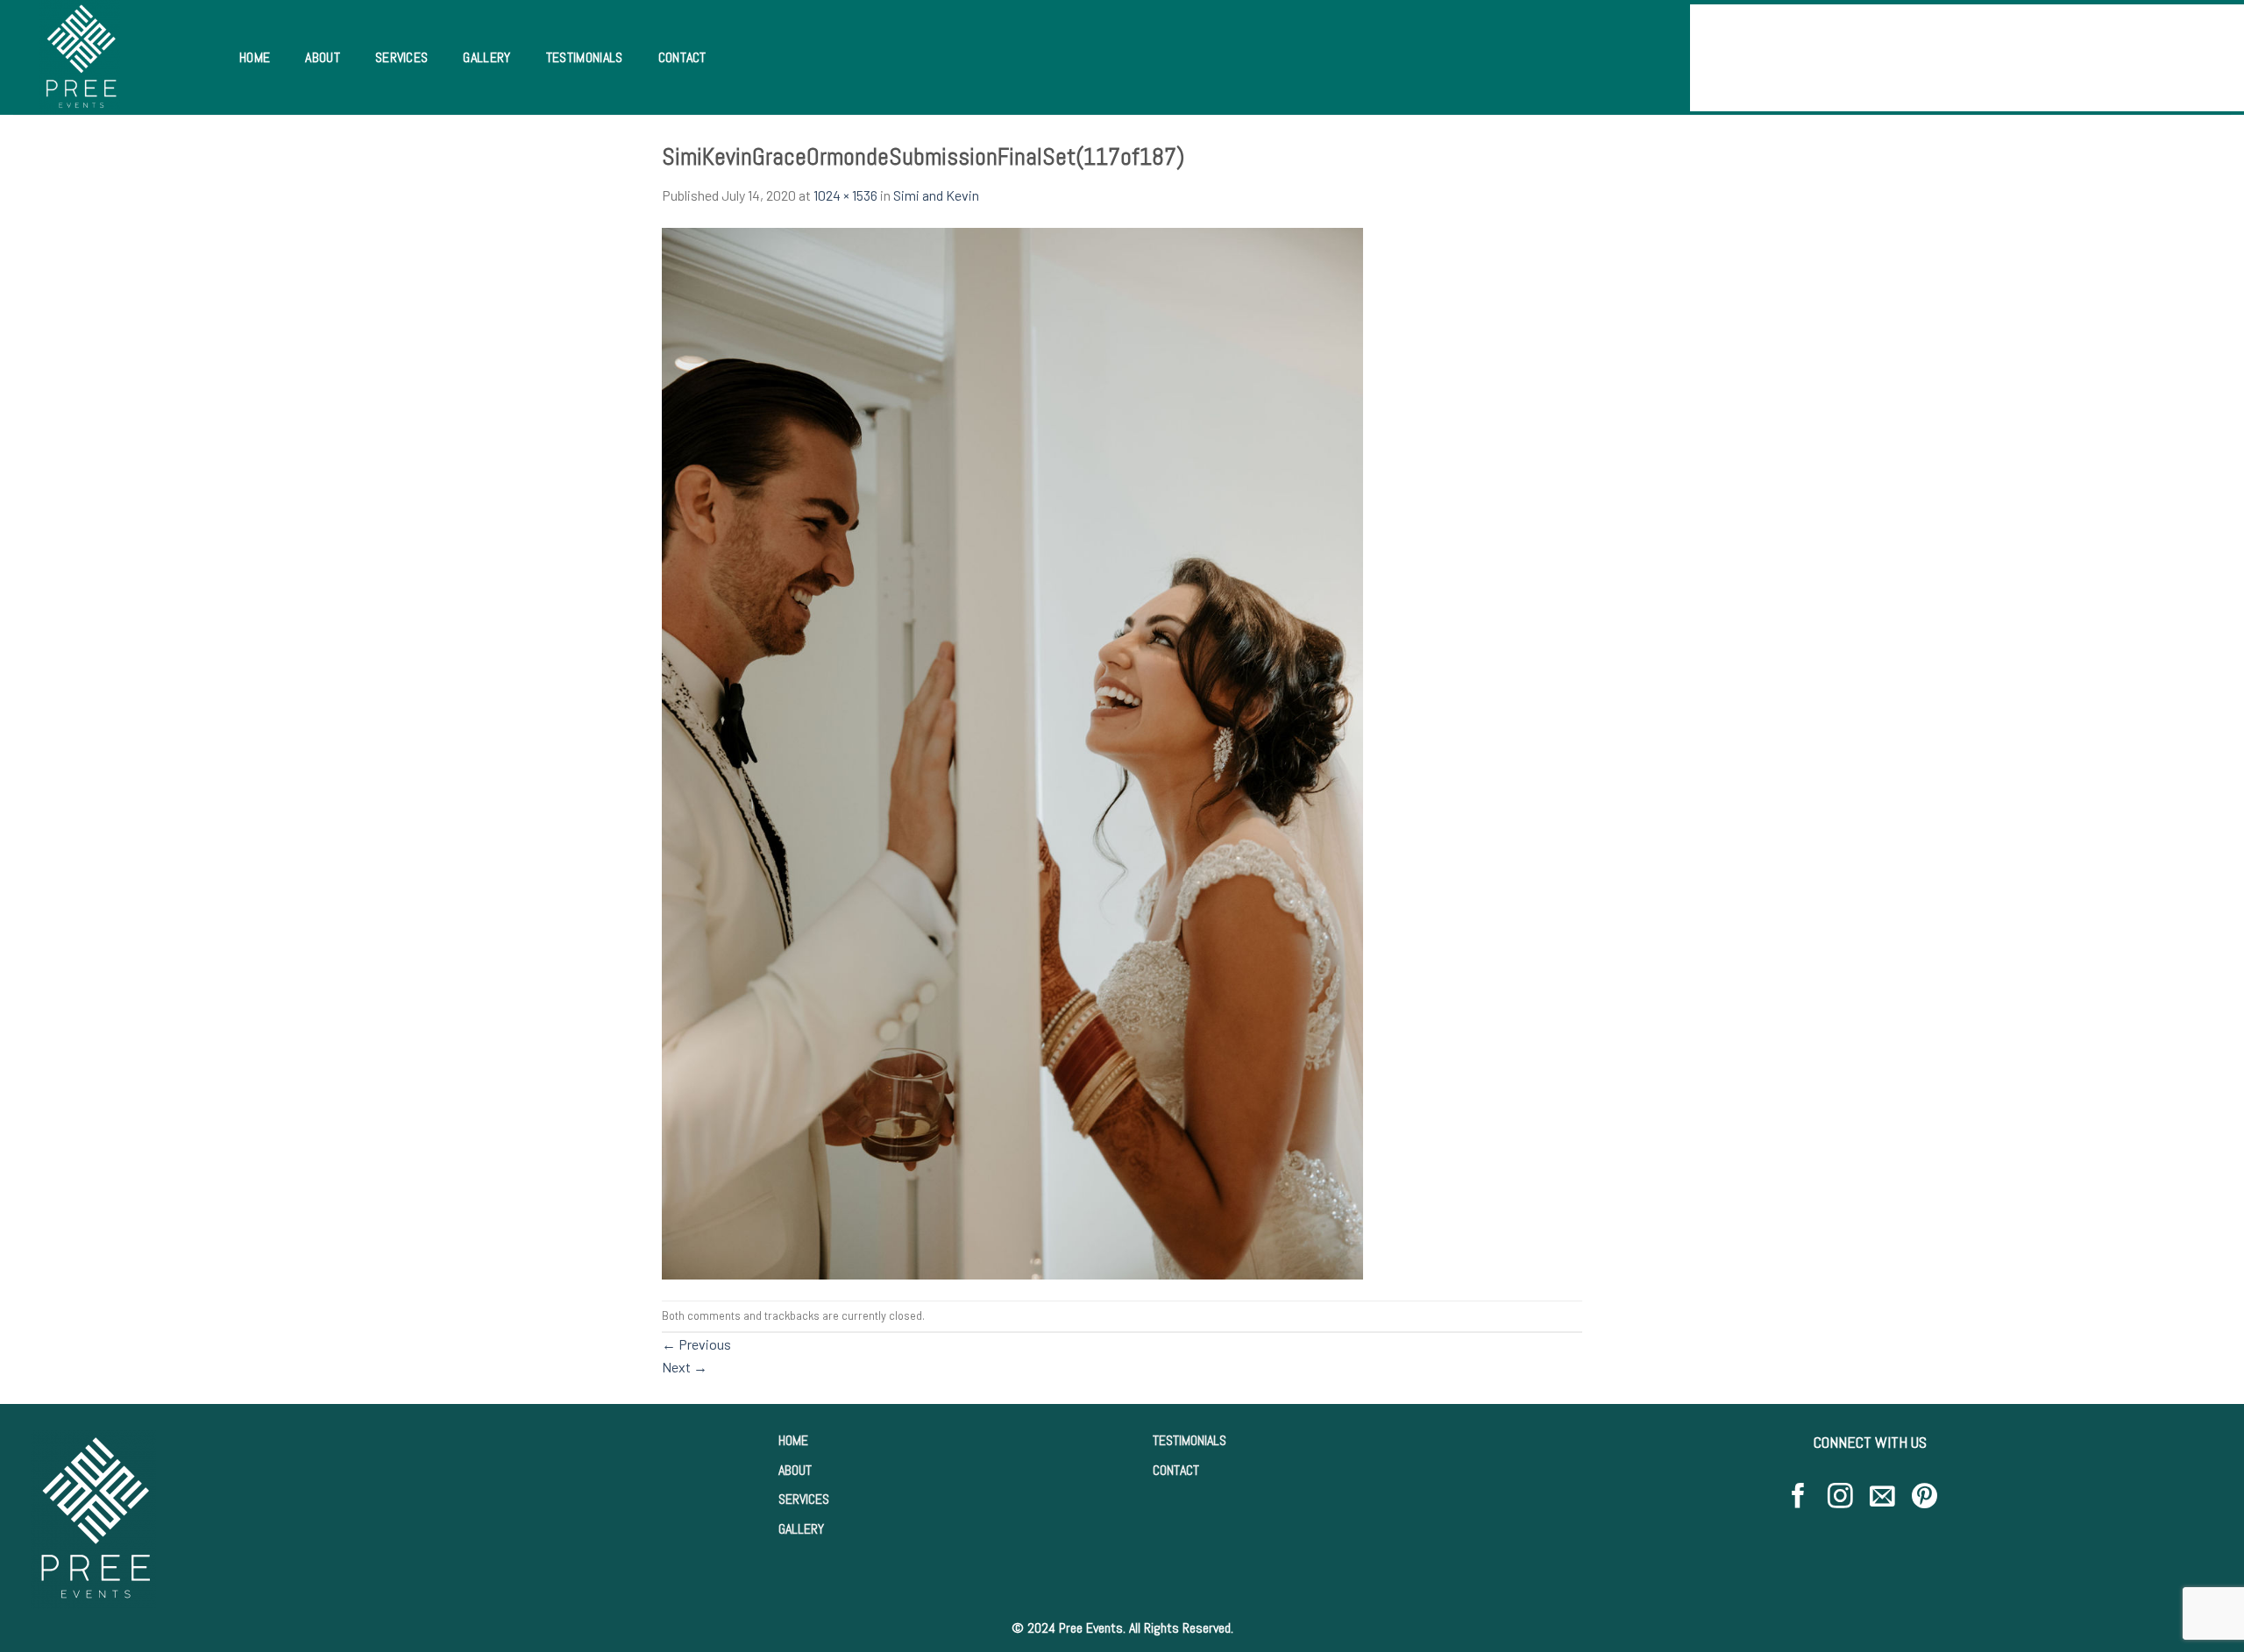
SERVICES (804, 1499)
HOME (793, 1440)
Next (685, 1367)
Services (402, 57)
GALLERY (801, 1529)
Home (255, 57)
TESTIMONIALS (1189, 1440)
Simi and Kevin (936, 195)
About (323, 57)
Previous (696, 1344)
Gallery (486, 57)
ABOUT (795, 1470)
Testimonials (585, 57)
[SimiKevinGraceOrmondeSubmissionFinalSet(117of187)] (1012, 752)
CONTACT (1176, 1470)
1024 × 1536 (845, 195)
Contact (682, 57)
